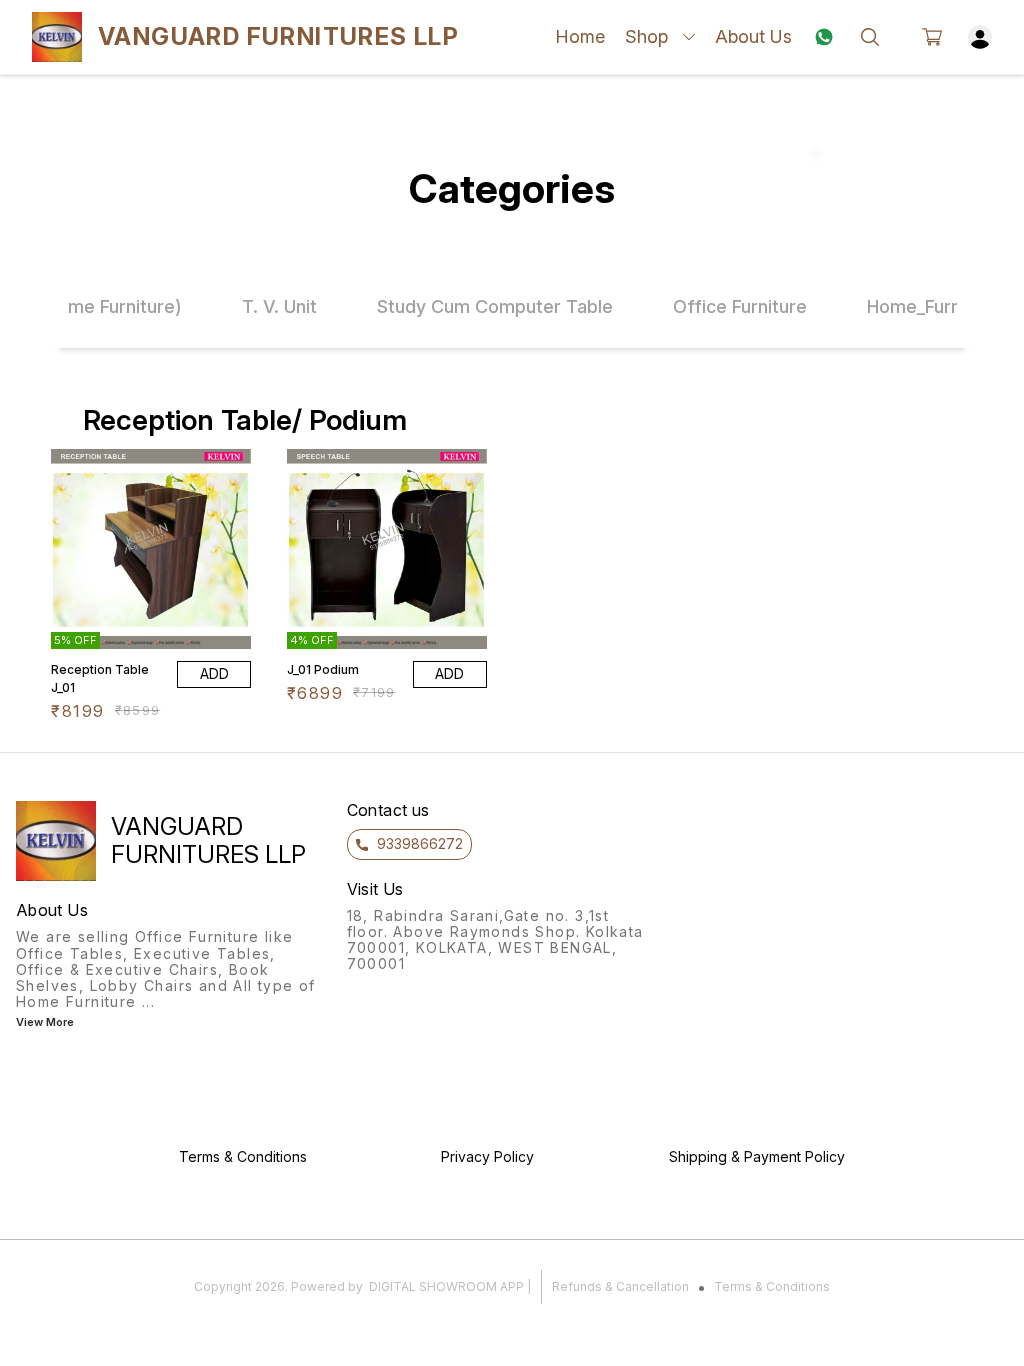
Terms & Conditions (772, 1286)
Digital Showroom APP (446, 1286)
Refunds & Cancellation (620, 1286)
